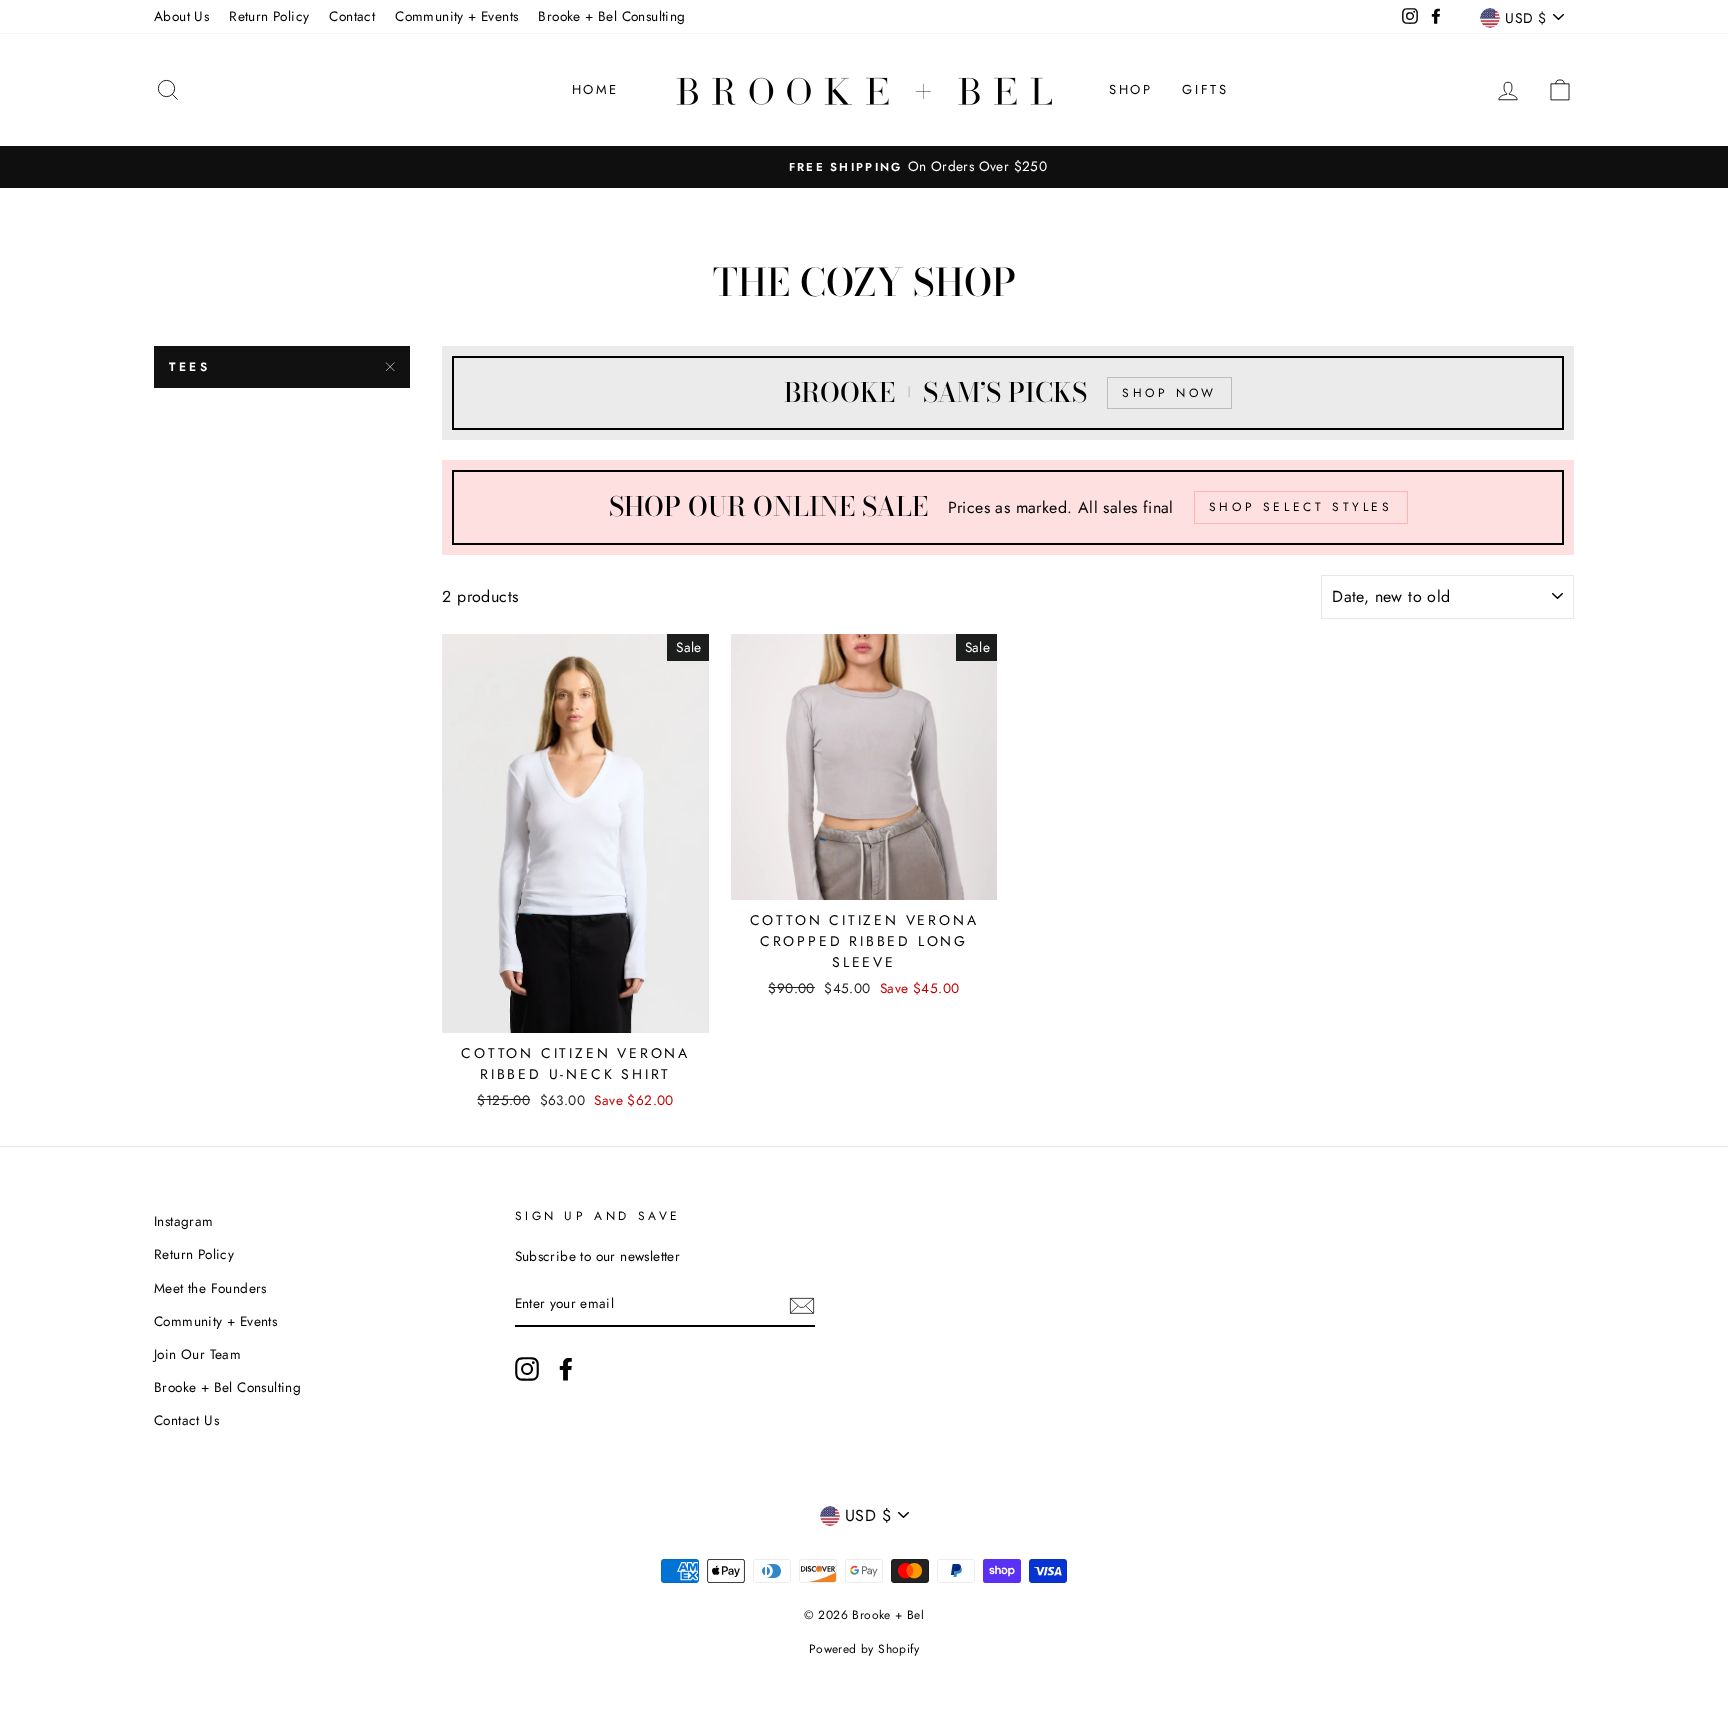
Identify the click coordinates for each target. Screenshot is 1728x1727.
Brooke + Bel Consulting (611, 16)
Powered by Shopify (864, 1649)
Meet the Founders (210, 1288)
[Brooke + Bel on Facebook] (566, 1369)
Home (595, 89)
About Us (181, 16)
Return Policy (269, 16)
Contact (352, 16)
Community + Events (456, 16)
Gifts (1205, 89)
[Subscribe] (802, 1305)
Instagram (184, 1221)
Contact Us (186, 1420)
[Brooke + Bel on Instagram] (527, 1369)
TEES (189, 367)
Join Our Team (197, 1354)
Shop (1130, 89)
